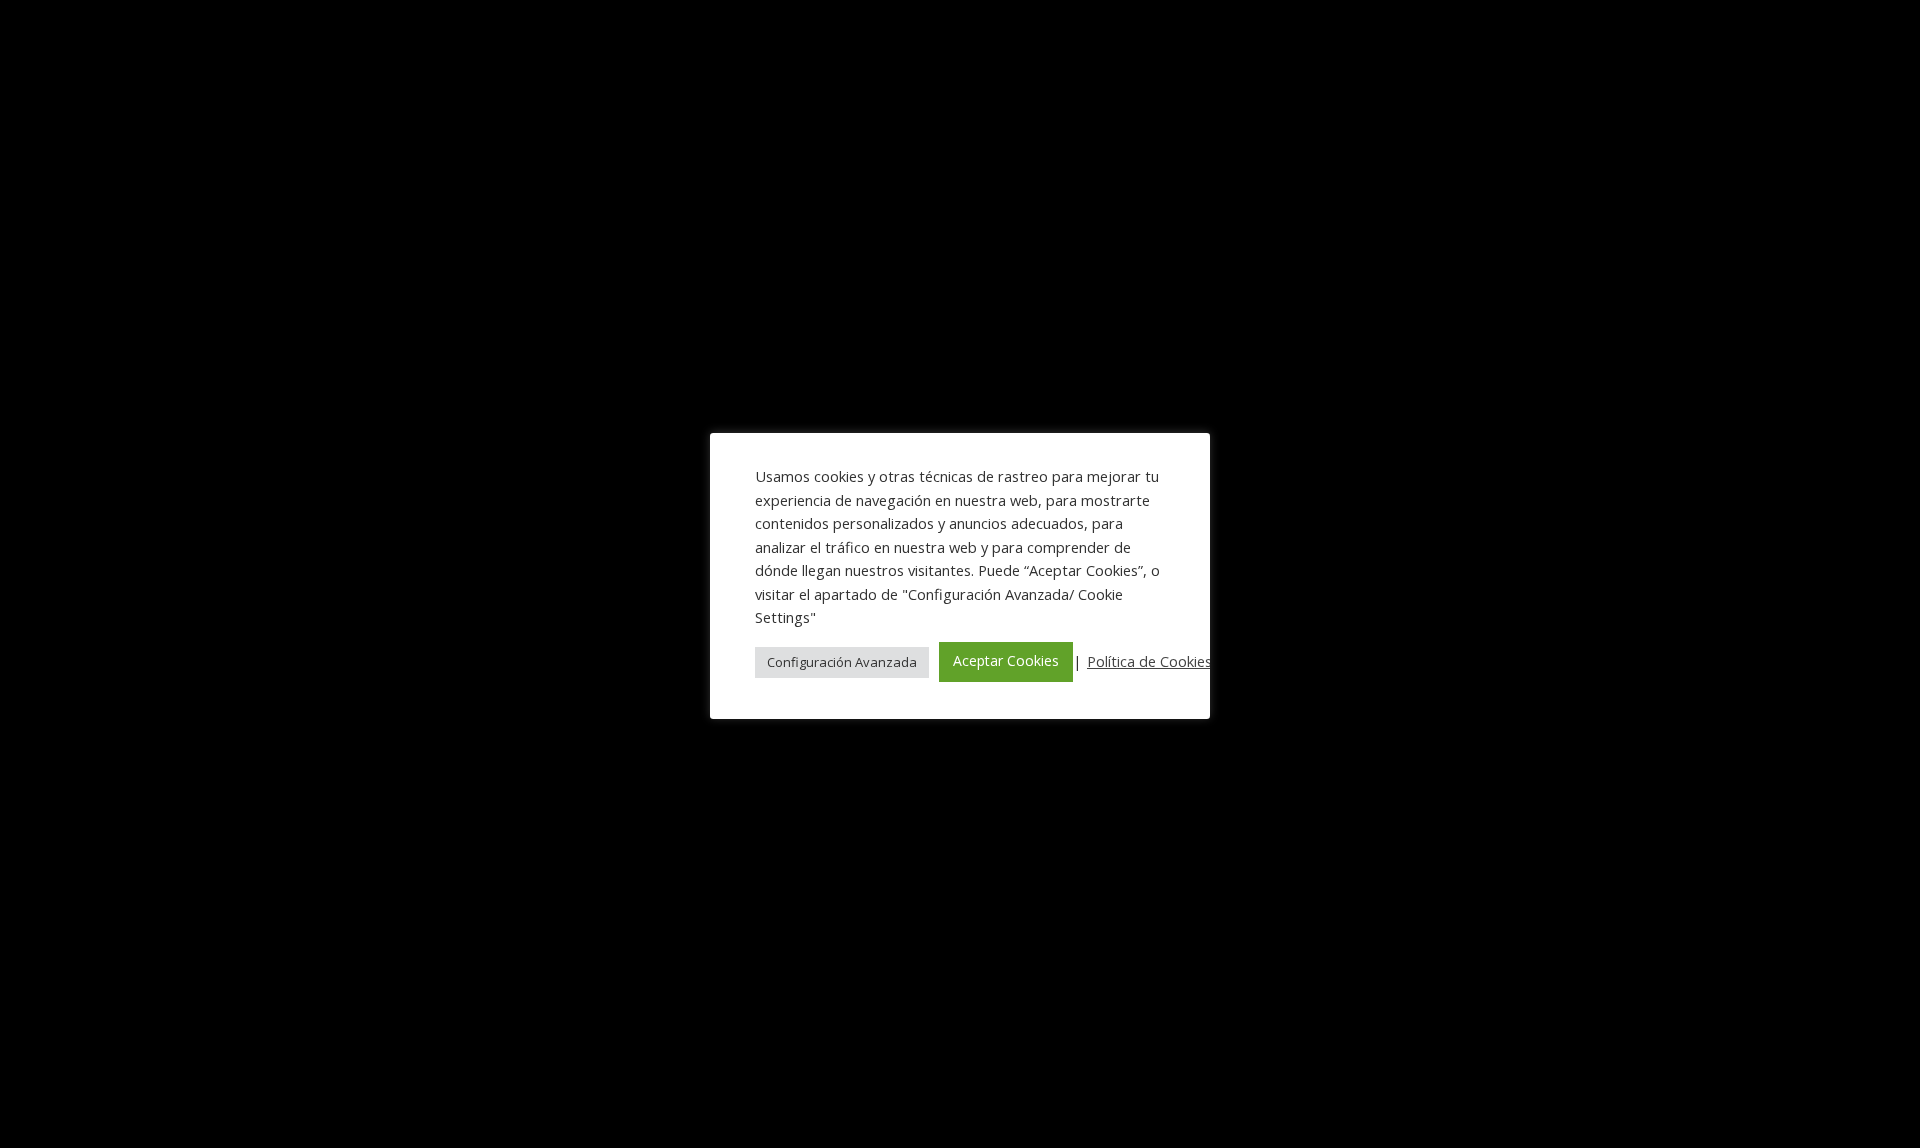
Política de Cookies (1149, 661)
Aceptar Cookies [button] (1006, 660)
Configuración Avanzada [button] (842, 662)
